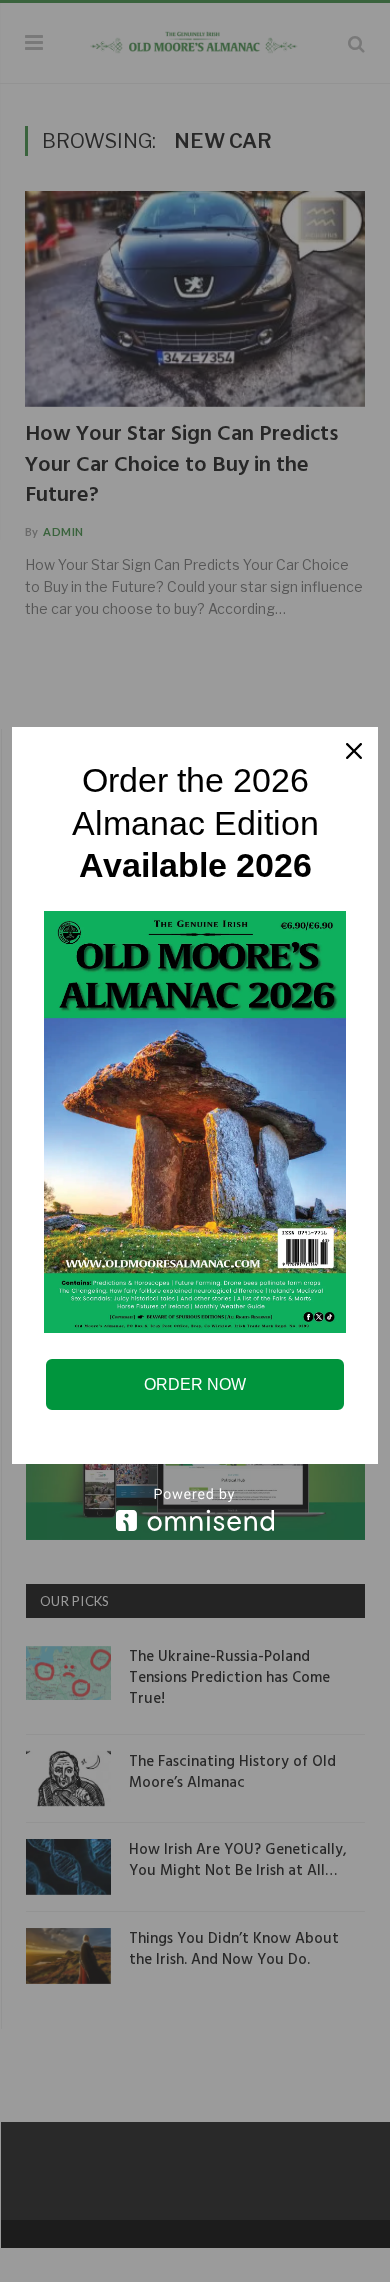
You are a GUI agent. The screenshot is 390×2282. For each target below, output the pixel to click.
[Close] (354, 751)
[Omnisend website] (195, 1509)
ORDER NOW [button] (195, 1384)
